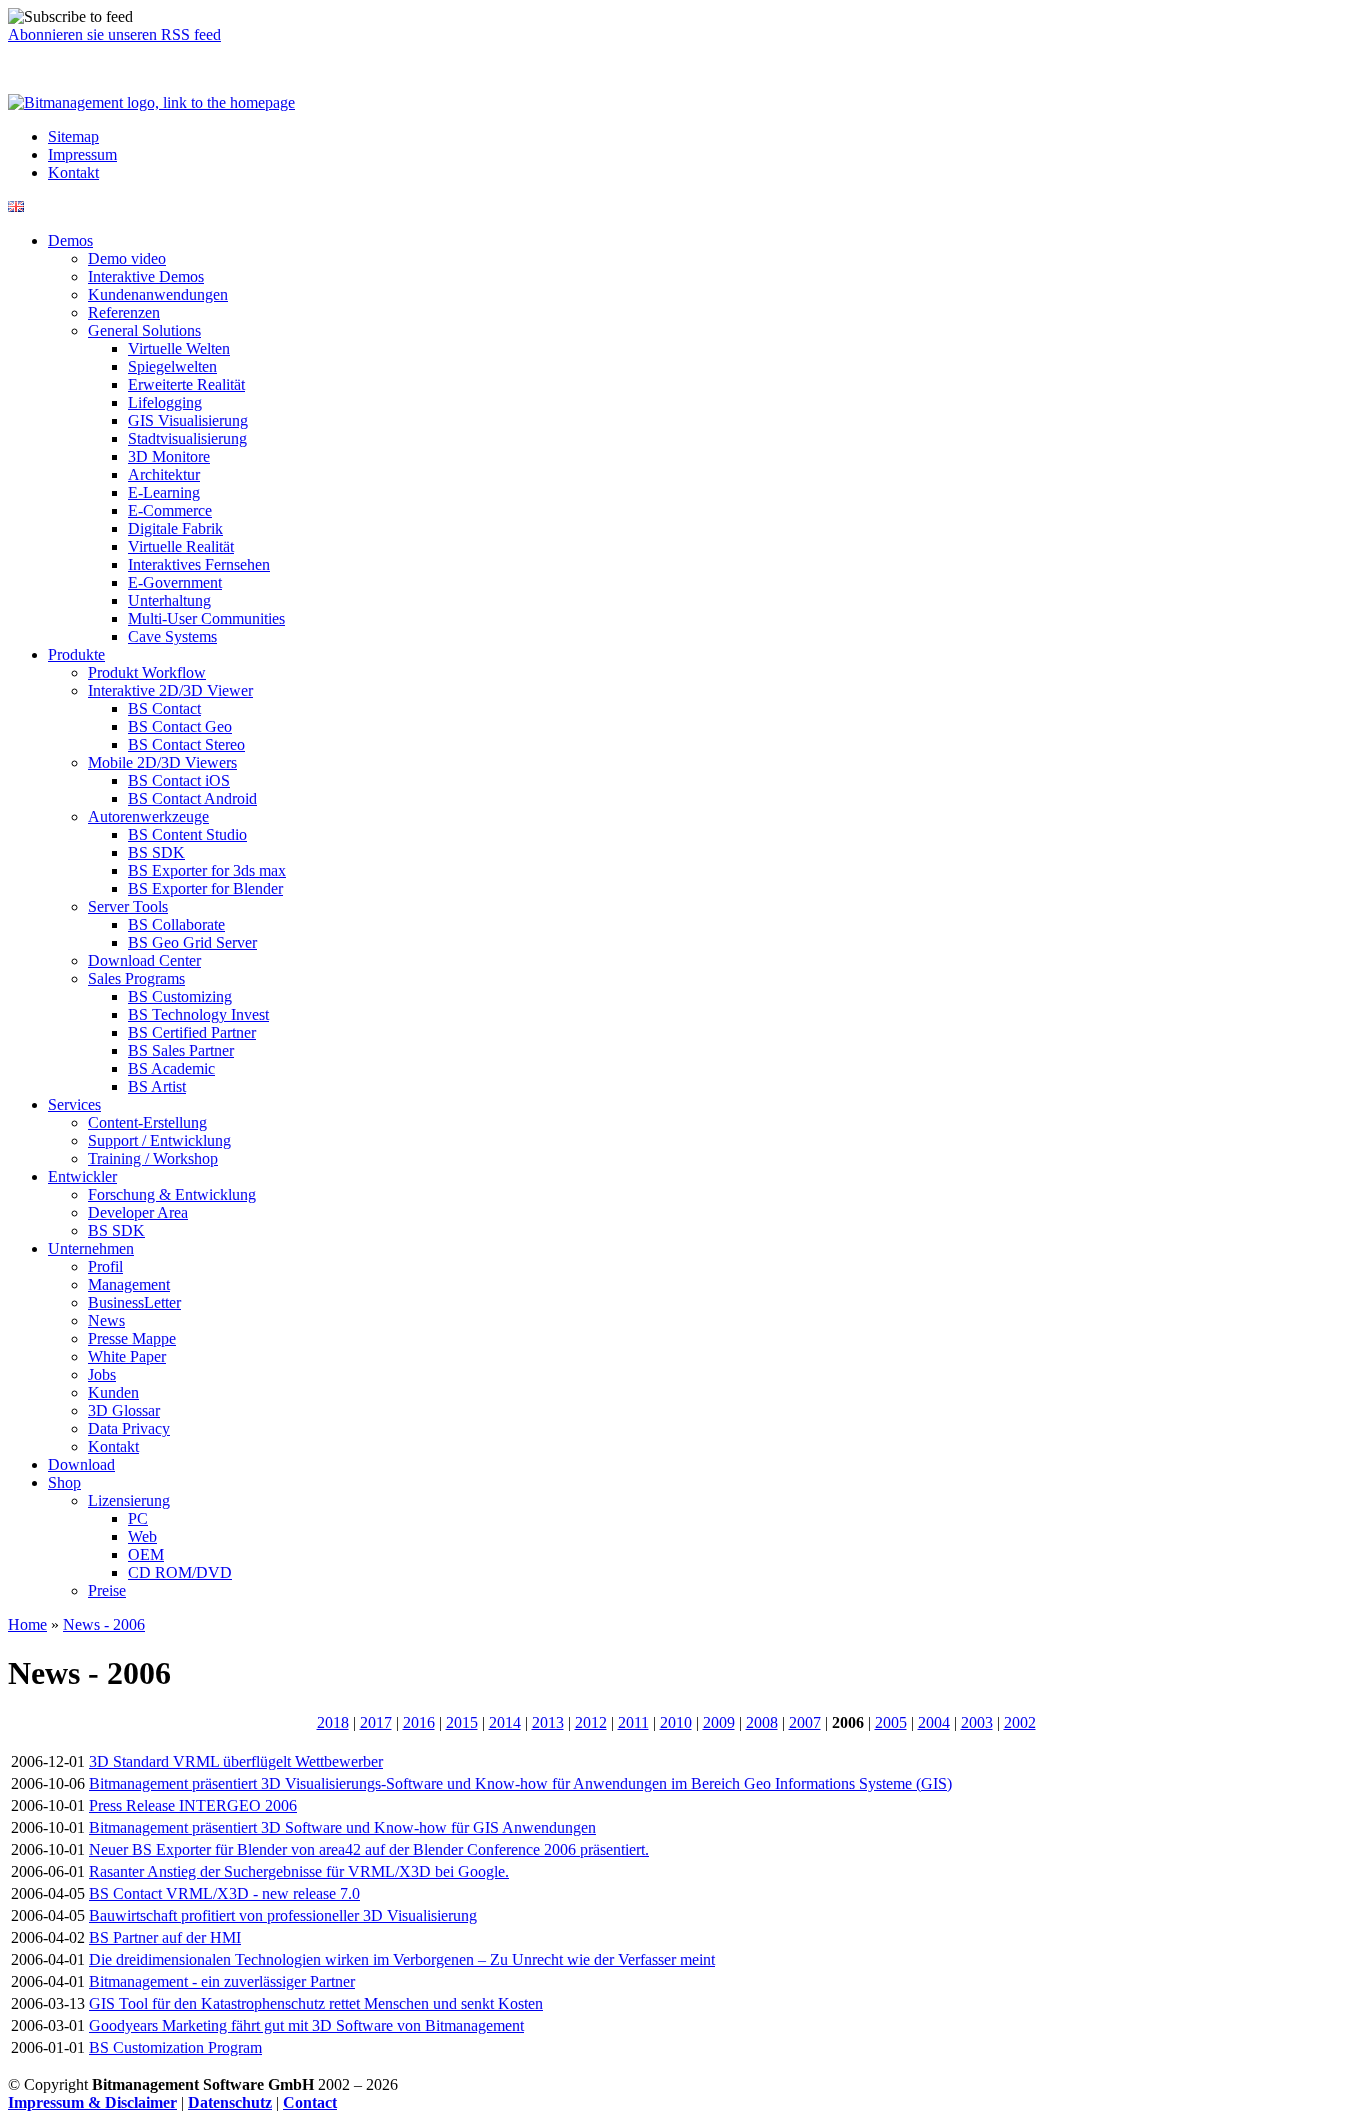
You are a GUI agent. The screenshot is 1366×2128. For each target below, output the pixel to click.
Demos (70, 240)
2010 (676, 1722)
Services (74, 1104)
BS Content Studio (187, 834)
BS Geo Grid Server (192, 942)
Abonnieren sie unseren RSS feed (114, 34)
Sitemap (73, 136)
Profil (105, 1266)
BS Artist (157, 1086)
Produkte (76, 654)
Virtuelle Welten (179, 348)
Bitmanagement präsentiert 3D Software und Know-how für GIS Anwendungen (342, 1827)
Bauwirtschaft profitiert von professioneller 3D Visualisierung (283, 1915)
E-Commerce (170, 510)
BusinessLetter (134, 1302)
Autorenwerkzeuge (148, 816)
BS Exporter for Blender (205, 888)
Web (142, 1536)
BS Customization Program (175, 2047)
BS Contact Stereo (186, 744)
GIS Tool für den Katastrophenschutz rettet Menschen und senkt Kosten (316, 2003)
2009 (719, 1722)
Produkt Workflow (147, 672)
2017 (376, 1722)
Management (129, 1284)
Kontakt (73, 172)
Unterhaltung (169, 600)
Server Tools (128, 906)
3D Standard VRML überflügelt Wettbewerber (236, 1761)
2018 (333, 1722)
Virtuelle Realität (181, 546)
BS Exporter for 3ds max (207, 870)
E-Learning (164, 492)
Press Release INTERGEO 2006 (193, 1805)
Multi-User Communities (206, 618)
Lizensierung (129, 1500)
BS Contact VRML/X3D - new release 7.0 (224, 1893)
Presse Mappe (132, 1338)
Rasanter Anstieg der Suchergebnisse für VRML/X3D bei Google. (299, 1871)
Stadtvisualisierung (187, 438)
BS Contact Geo (180, 726)
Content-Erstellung (147, 1122)
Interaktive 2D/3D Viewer (170, 690)
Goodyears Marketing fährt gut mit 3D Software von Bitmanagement (306, 2025)
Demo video (127, 258)
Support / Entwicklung (159, 1140)
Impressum (82, 154)
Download (81, 1464)
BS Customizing (180, 996)
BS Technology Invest (198, 1014)
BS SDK (156, 852)
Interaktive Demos (146, 276)
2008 (762, 1722)
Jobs (102, 1374)
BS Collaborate (176, 924)
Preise (107, 1590)
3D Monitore (169, 456)
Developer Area (138, 1212)
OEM (146, 1554)
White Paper (127, 1356)
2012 (591, 1722)
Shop (64, 1482)
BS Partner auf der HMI (165, 1937)
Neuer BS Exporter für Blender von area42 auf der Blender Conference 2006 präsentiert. (369, 1849)
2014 (505, 1722)
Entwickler (82, 1176)
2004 (934, 1722)
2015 (462, 1722)
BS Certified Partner (192, 1032)
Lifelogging (165, 402)
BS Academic (171, 1068)
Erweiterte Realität (186, 384)
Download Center (144, 960)
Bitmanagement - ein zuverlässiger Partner (222, 1981)
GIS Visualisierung (188, 420)
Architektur (164, 474)
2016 (419, 1722)
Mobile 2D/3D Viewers (162, 762)
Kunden (113, 1392)
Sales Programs (136, 978)
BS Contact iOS (179, 780)
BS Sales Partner (181, 1050)
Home (27, 1624)
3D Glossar (124, 1410)
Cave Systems (172, 636)
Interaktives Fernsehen (199, 564)
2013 (548, 1722)
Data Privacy (129, 1428)
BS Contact (164, 708)
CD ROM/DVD (180, 1572)
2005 (891, 1722)
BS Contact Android (192, 798)
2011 (633, 1722)
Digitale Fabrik (175, 528)
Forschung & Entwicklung (172, 1194)
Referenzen (124, 312)
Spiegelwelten (172, 366)
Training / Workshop (153, 1158)
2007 (805, 1722)
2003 (977, 1722)
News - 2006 (104, 1624)
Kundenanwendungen (158, 294)
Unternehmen (91, 1248)
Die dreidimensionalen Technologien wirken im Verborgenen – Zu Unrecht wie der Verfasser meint (402, 1959)
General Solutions (144, 330)
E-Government (175, 582)
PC (138, 1518)
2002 (1020, 1722)
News (106, 1320)
